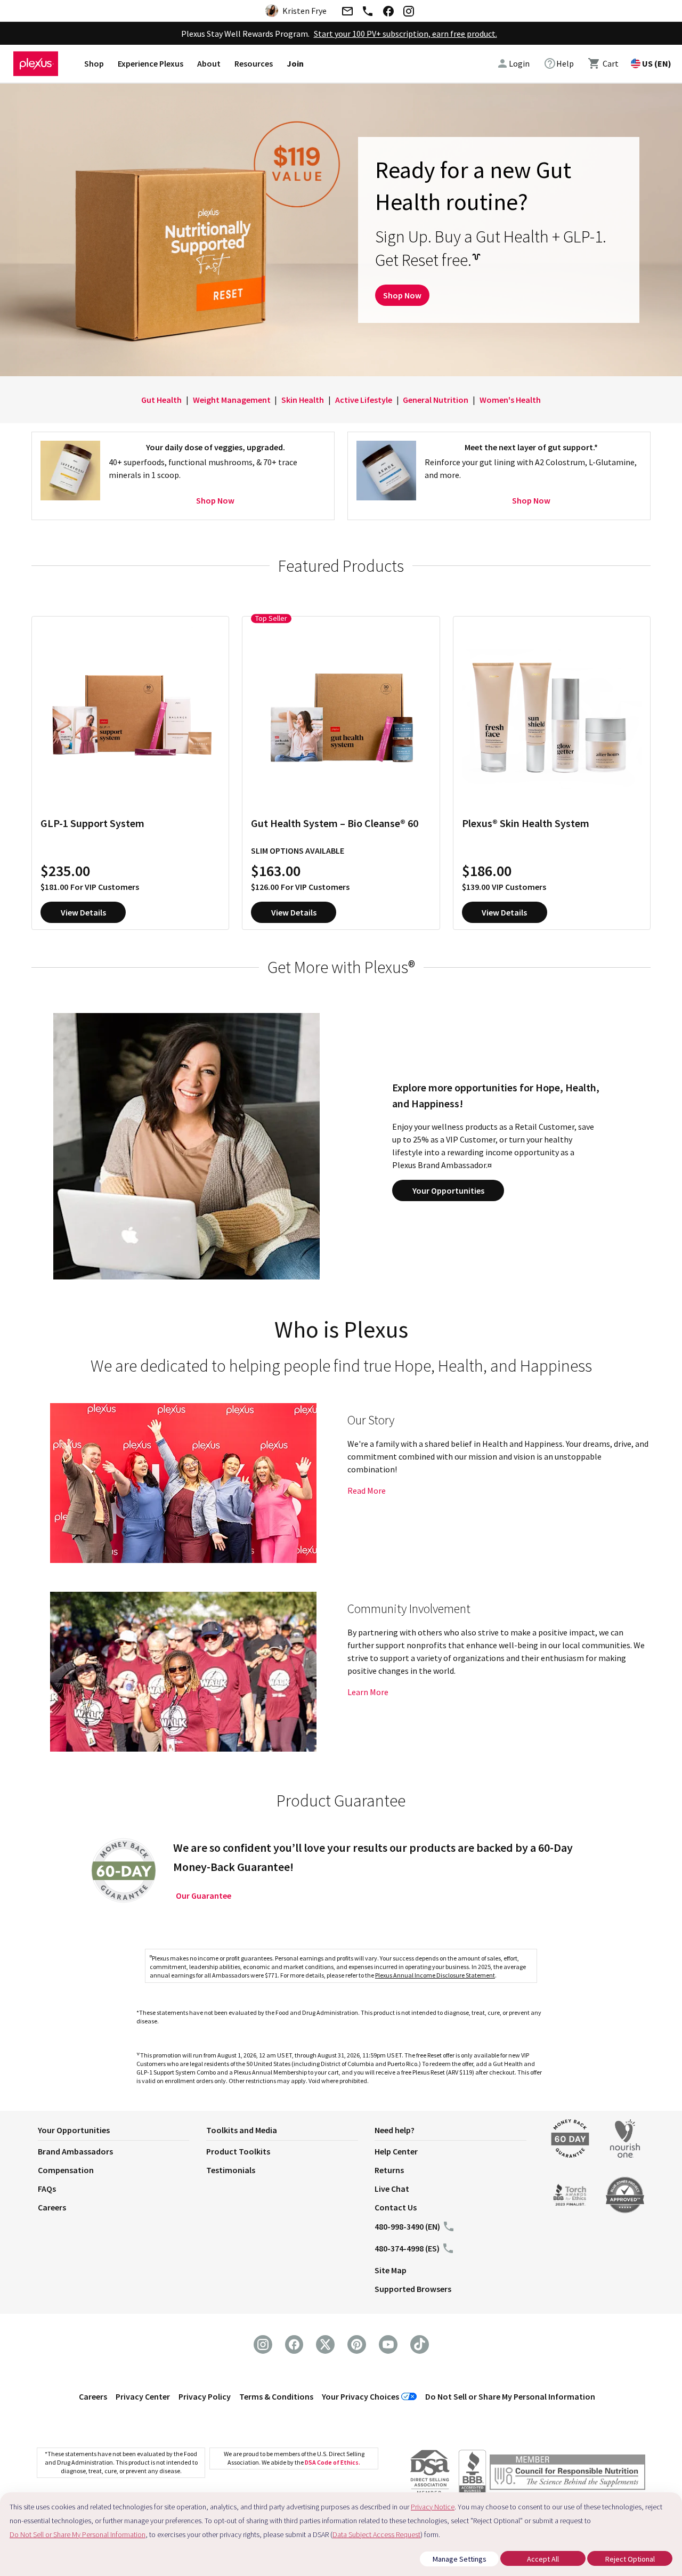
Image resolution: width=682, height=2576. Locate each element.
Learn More (368, 1692)
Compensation (66, 2170)
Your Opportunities (448, 1190)
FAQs (47, 2189)
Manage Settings (460, 2559)
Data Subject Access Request (376, 2534)
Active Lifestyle (364, 400)
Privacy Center (143, 2396)
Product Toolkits (238, 2151)
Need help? (395, 2130)
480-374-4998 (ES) (407, 2248)
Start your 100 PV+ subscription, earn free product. (405, 34)
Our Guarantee (204, 1895)
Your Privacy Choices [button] (360, 2396)
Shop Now (402, 295)
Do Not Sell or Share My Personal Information (510, 2396)
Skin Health (303, 400)
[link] (559, 63)
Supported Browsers (413, 2289)
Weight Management (232, 400)
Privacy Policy (205, 2396)
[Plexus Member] (567, 2474)
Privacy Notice (433, 2507)
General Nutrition (436, 400)
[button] (122, 2132)
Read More (367, 1490)
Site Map (391, 2270)
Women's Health (510, 400)
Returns (389, 2170)
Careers (52, 2207)
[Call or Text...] (368, 13)
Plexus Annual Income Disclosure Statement (435, 1975)
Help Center (396, 2151)
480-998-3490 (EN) (407, 2226)
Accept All (543, 2559)
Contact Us (396, 2207)
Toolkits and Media (242, 2130)
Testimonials (231, 2170)
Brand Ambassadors (75, 2151)
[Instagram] (409, 13)
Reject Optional (630, 2559)
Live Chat (392, 2189)
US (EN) (657, 63)
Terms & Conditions (276, 2396)
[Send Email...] (347, 13)
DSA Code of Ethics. (332, 2462)
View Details (83, 912)
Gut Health (161, 400)
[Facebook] (388, 13)
